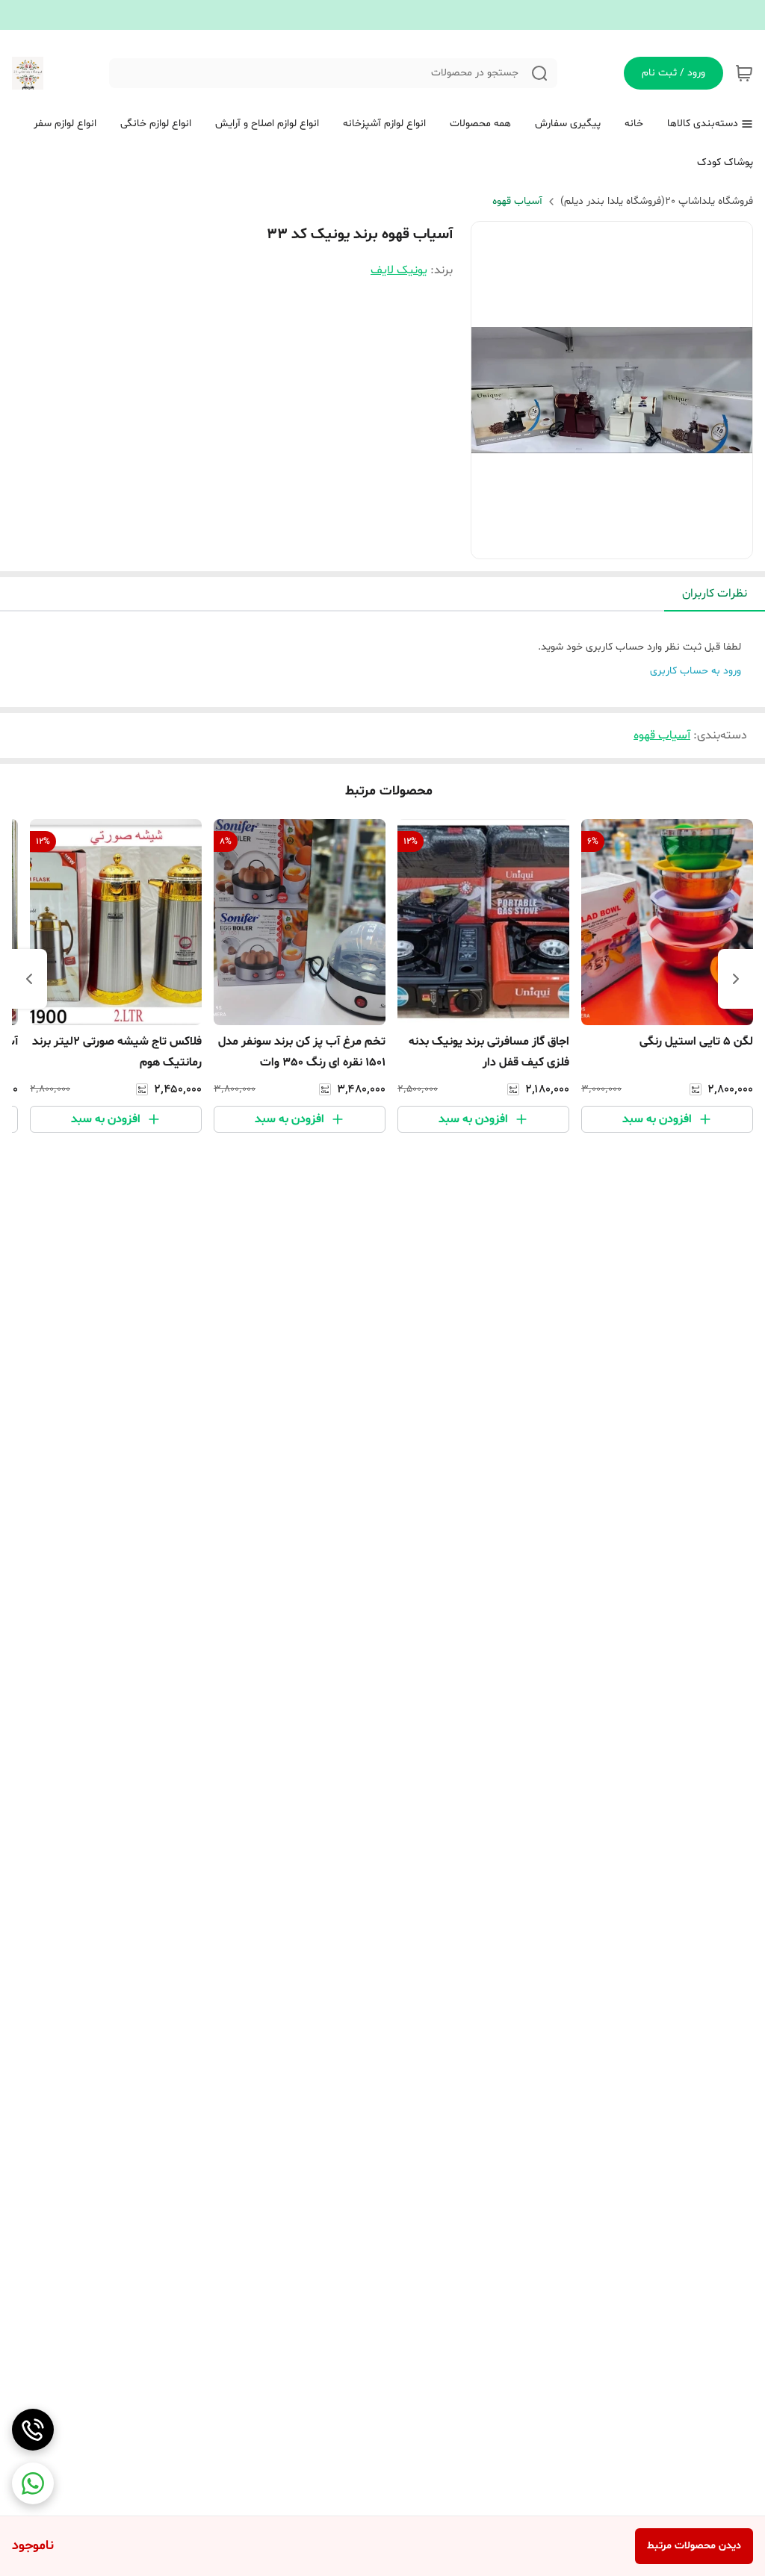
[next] (29, 979)
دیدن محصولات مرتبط (694, 2546)
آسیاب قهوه (517, 201)
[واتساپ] (33, 2483)
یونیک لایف (399, 270)
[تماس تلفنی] (33, 2430)
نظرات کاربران (715, 594)
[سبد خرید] (744, 73)
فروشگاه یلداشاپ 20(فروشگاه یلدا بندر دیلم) (657, 201)
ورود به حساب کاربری (696, 671)
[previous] (736, 979)
